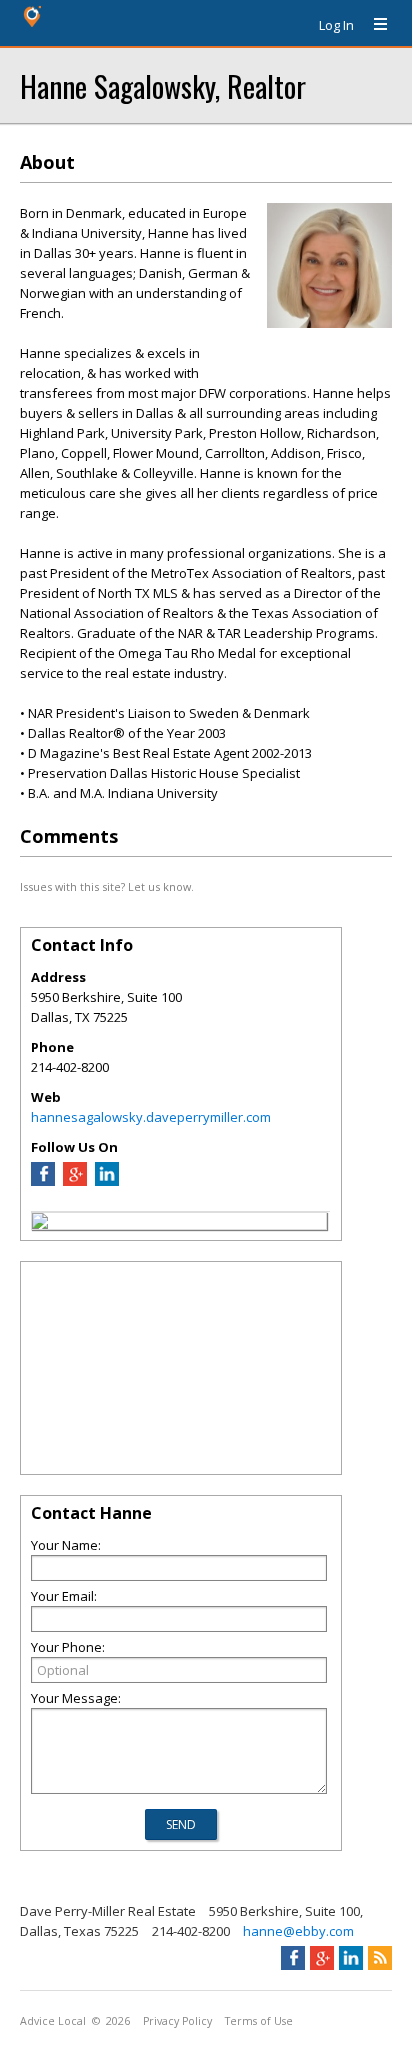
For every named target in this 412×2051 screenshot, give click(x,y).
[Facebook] (43, 1181)
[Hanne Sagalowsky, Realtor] (40, 1224)
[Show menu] (373, 25)
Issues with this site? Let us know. (107, 886)
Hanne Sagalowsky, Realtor (163, 85)
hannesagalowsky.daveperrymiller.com (151, 1117)
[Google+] (322, 1958)
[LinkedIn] (107, 1181)
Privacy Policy (177, 2021)
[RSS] (380, 1958)
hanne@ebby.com (298, 1931)
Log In (336, 25)
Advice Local (53, 2021)
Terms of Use (259, 2021)
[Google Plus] (75, 1181)
